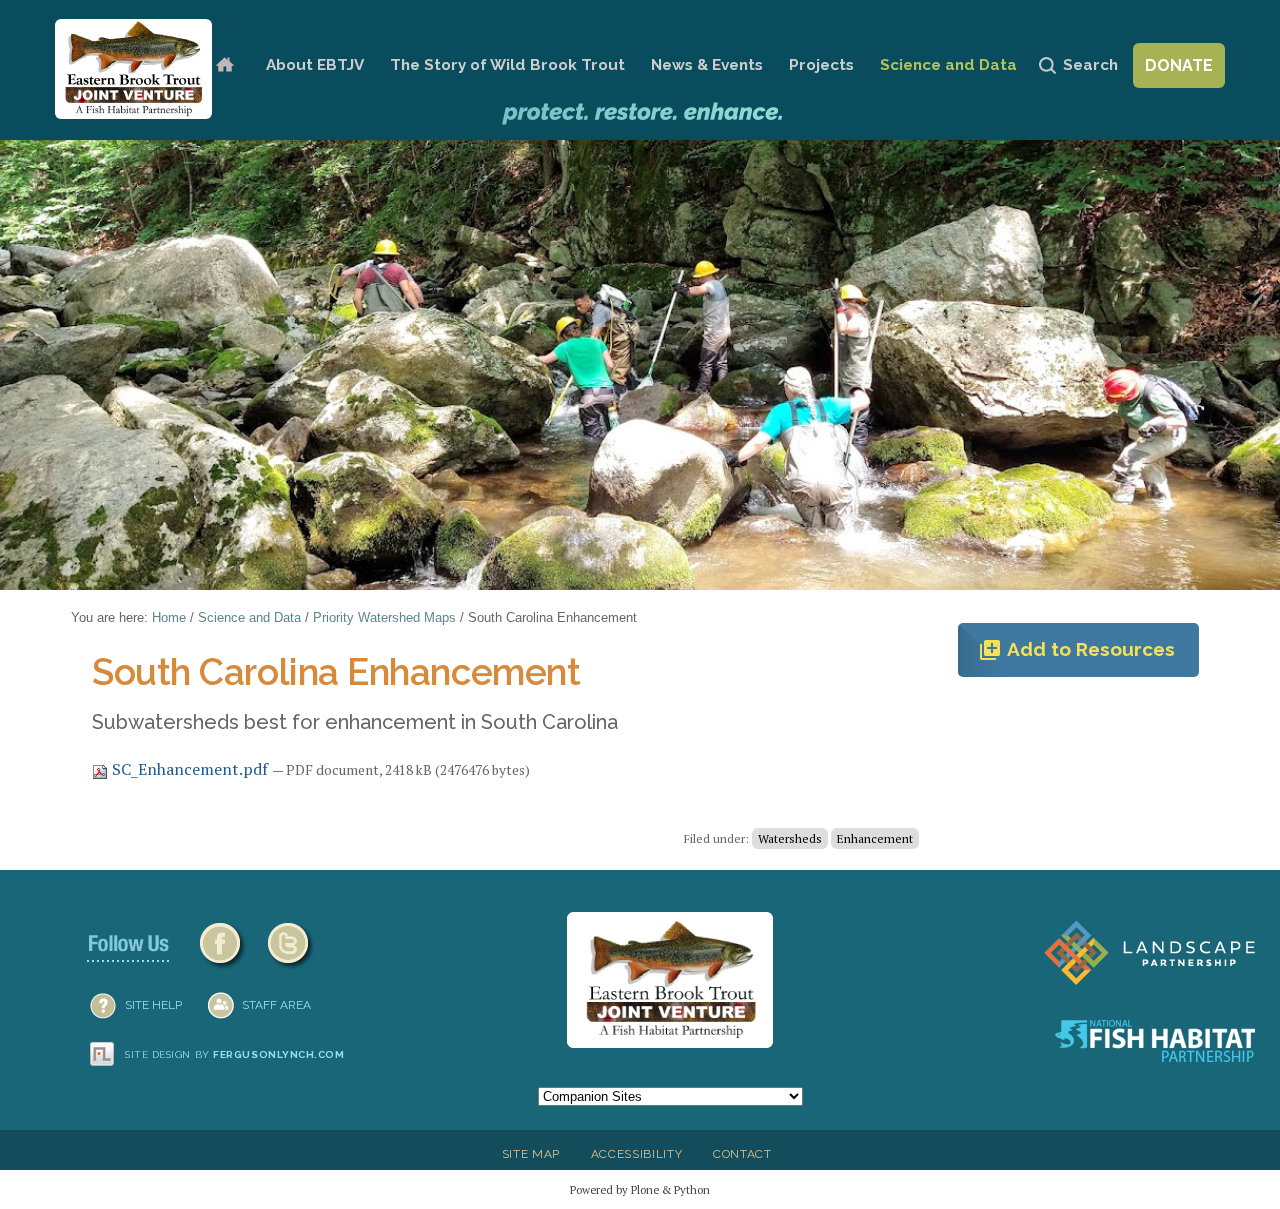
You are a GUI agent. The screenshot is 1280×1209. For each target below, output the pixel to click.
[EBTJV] (133, 69)
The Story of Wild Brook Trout (507, 65)
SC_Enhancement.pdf (190, 769)
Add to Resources (1076, 650)
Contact (742, 1154)
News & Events (707, 65)
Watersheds (790, 838)
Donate (1179, 65)
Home (224, 65)
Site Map (531, 1154)
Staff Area (276, 1005)
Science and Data (948, 65)
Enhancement (875, 838)
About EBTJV (315, 65)
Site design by (235, 1054)
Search (1090, 65)
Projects (821, 65)
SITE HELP (153, 1005)
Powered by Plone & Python (640, 1189)
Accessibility (637, 1154)
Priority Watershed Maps (384, 617)
